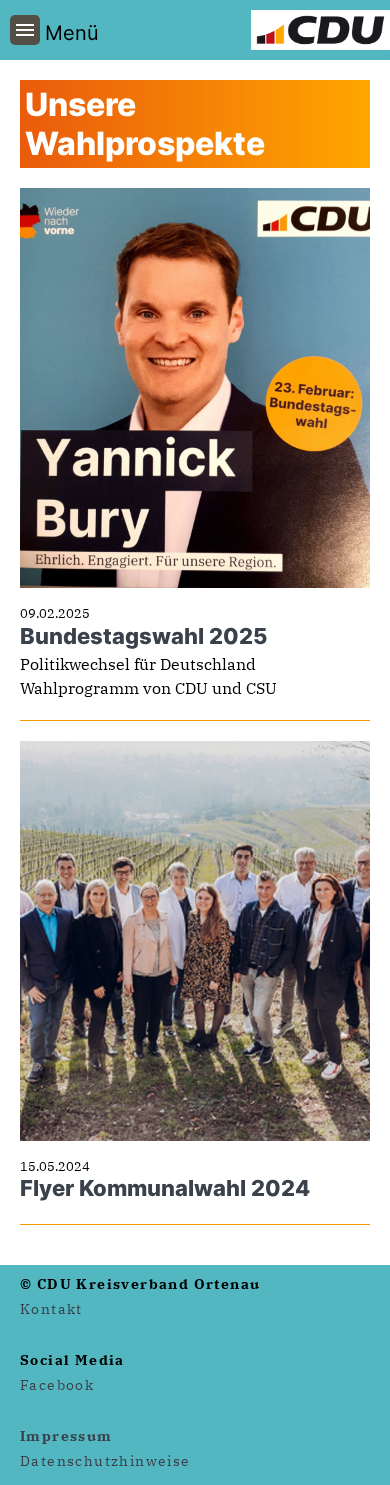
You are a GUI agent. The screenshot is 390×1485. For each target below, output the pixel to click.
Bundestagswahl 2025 (143, 635)
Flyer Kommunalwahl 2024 (165, 1187)
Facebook (57, 1385)
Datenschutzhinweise (105, 1461)
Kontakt (51, 1309)
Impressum (66, 1436)
